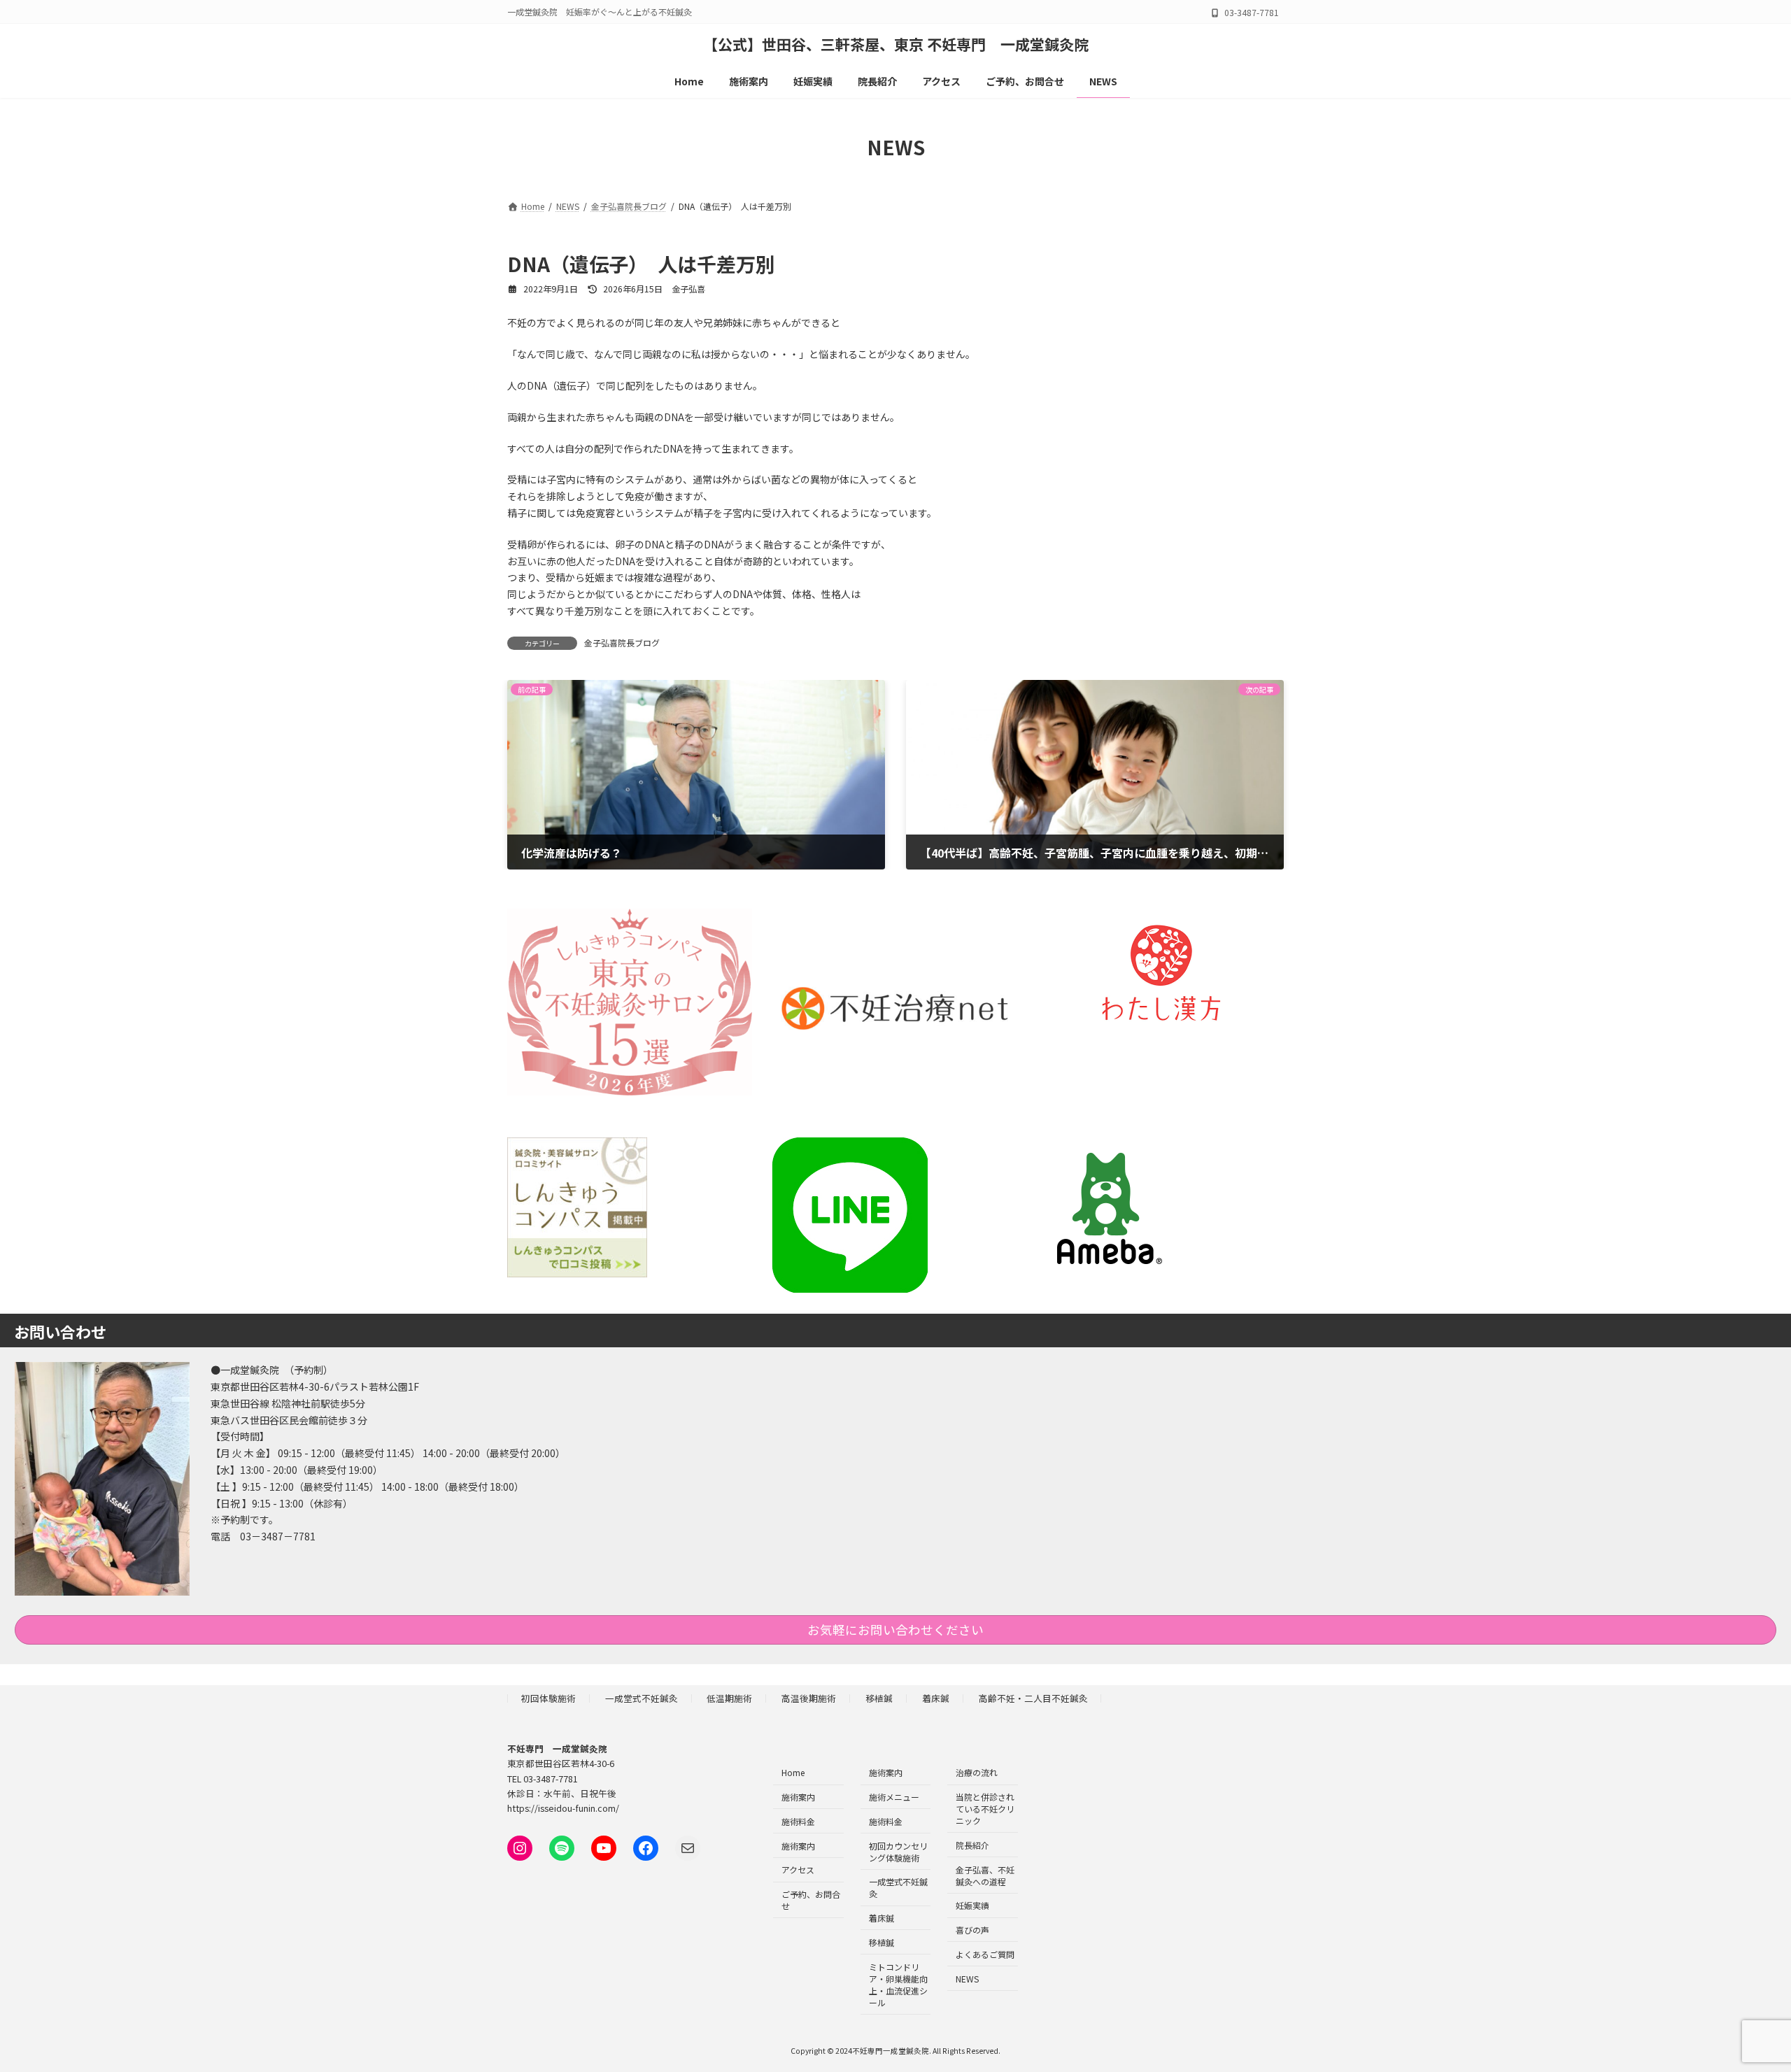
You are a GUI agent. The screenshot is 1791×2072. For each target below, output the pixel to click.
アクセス (798, 1869)
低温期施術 (729, 1697)
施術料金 (798, 1821)
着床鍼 (936, 1697)
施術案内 (798, 1797)
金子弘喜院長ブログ (622, 643)
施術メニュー (894, 1797)
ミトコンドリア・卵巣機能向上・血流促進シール (898, 1984)
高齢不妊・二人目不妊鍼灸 (1033, 1697)
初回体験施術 (548, 1697)
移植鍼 (879, 1697)
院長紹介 (972, 1845)
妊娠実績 (972, 1905)
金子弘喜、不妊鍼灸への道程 (985, 1875)
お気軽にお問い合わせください (895, 1630)
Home (793, 1772)
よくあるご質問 (985, 1954)
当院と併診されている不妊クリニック (985, 1809)
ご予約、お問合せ (811, 1900)
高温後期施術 (809, 1697)
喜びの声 (972, 1930)
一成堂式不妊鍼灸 (642, 1697)
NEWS (967, 1978)
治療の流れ (977, 1772)
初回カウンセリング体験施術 (898, 1851)
